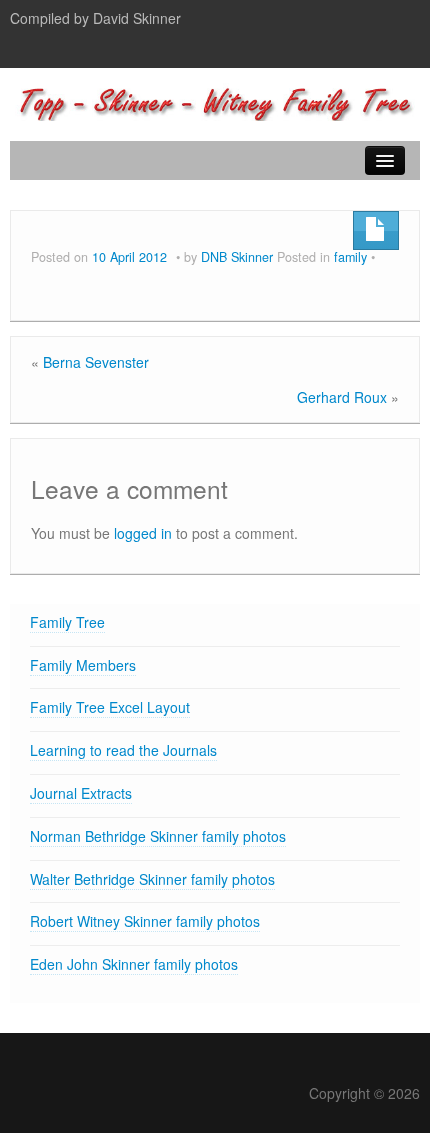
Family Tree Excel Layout (110, 707)
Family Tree (67, 622)
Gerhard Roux (342, 397)
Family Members (83, 665)
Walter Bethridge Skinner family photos (152, 879)
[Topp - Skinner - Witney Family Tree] (215, 99)
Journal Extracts (81, 793)
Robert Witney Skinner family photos (145, 921)
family (350, 257)
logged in (143, 533)
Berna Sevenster (96, 362)
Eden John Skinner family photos (134, 964)
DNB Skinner (237, 257)
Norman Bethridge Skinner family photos (158, 836)
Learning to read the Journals (123, 750)
